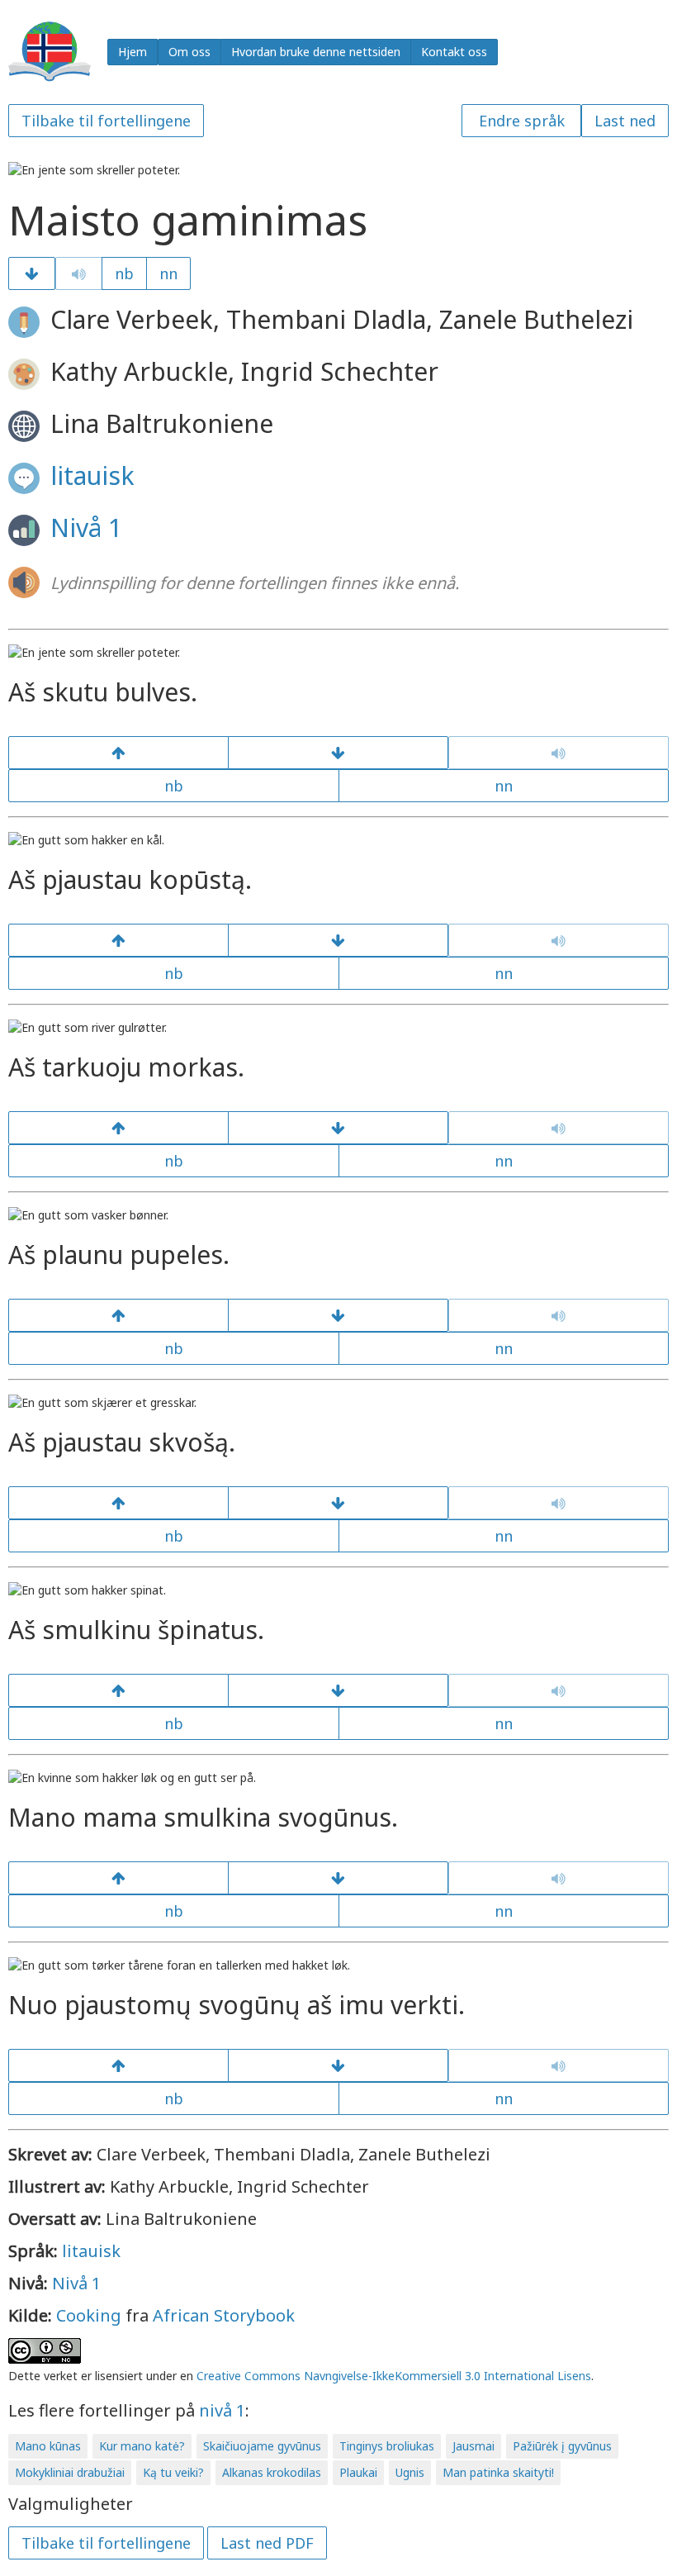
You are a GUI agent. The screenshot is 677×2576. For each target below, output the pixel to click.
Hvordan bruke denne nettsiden (316, 52)
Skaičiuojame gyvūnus (262, 2446)
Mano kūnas (48, 2446)
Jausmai (473, 2446)
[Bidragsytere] (338, 2065)
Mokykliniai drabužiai (70, 2472)
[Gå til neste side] (32, 273)
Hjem (133, 52)
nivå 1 (222, 2410)
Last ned (625, 121)
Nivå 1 (86, 528)
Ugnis (410, 2472)
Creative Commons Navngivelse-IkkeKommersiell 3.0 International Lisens (394, 2376)
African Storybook (224, 2315)
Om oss (189, 52)
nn (168, 273)
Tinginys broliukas (387, 2446)
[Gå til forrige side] (118, 753)
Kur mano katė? (142, 2446)
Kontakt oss (454, 52)
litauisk (92, 475)
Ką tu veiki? (173, 2472)
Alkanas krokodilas (272, 2472)
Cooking (89, 2315)
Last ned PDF (267, 2543)
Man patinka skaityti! (498, 2472)
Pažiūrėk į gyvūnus (562, 2446)
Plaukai (358, 2472)
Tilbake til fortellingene (106, 121)
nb (124, 273)
